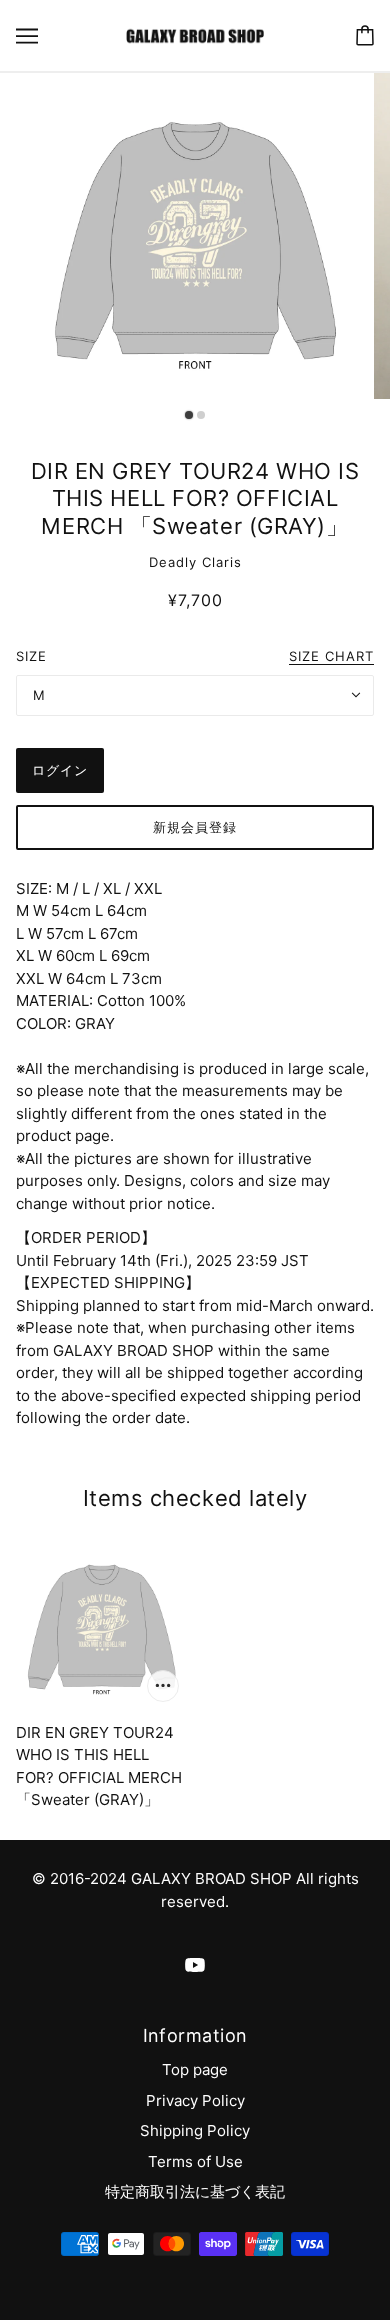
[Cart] (365, 35)
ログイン (60, 770)
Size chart (331, 657)
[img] (195, 1965)
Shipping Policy (195, 2130)
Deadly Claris (195, 562)
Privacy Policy (195, 2100)
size (31, 656)
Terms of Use (195, 2161)
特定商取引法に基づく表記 (195, 2191)
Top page (195, 2069)
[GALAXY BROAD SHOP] (194, 34)
